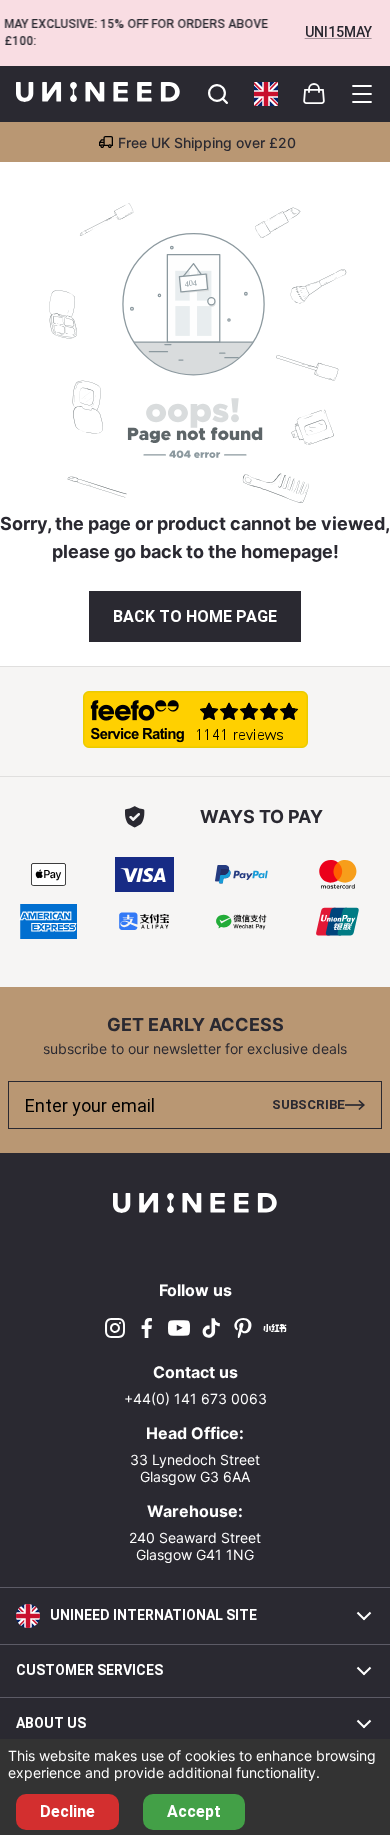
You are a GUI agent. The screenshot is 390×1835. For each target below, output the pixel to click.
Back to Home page (195, 616)
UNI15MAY (338, 32)
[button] (266, 94)
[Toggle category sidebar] (362, 94)
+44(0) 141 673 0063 (195, 1398)
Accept (194, 1811)
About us (51, 1723)
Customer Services (89, 1670)
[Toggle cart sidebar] (218, 94)
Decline (67, 1811)
